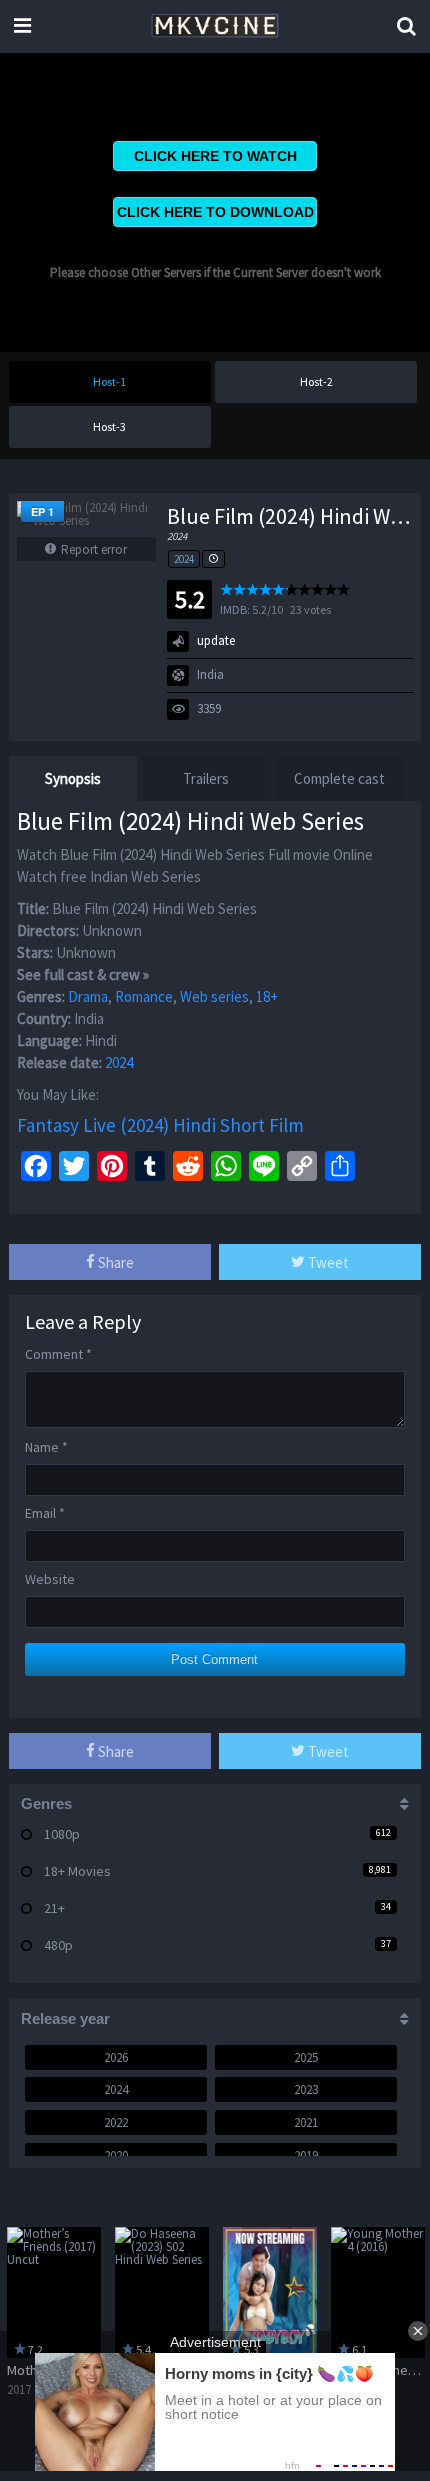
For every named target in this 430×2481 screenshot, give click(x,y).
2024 (184, 559)
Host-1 (109, 381)
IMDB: (235, 609)
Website (50, 1579)
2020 (116, 2155)
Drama (88, 996)
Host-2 (316, 381)
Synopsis (73, 778)
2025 (306, 2057)
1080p (62, 1834)
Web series (214, 996)
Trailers (206, 778)
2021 (306, 2122)
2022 (116, 2122)
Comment (58, 1354)
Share (114, 1262)
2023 (306, 2089)
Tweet (327, 1262)
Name (46, 1447)
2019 (306, 2155)
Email (45, 1513)
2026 (116, 2057)
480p (58, 1945)
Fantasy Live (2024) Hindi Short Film (160, 1125)
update (216, 640)
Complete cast (339, 778)
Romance (144, 996)
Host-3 (109, 426)
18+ (267, 996)
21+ (54, 1908)
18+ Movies (77, 1871)
